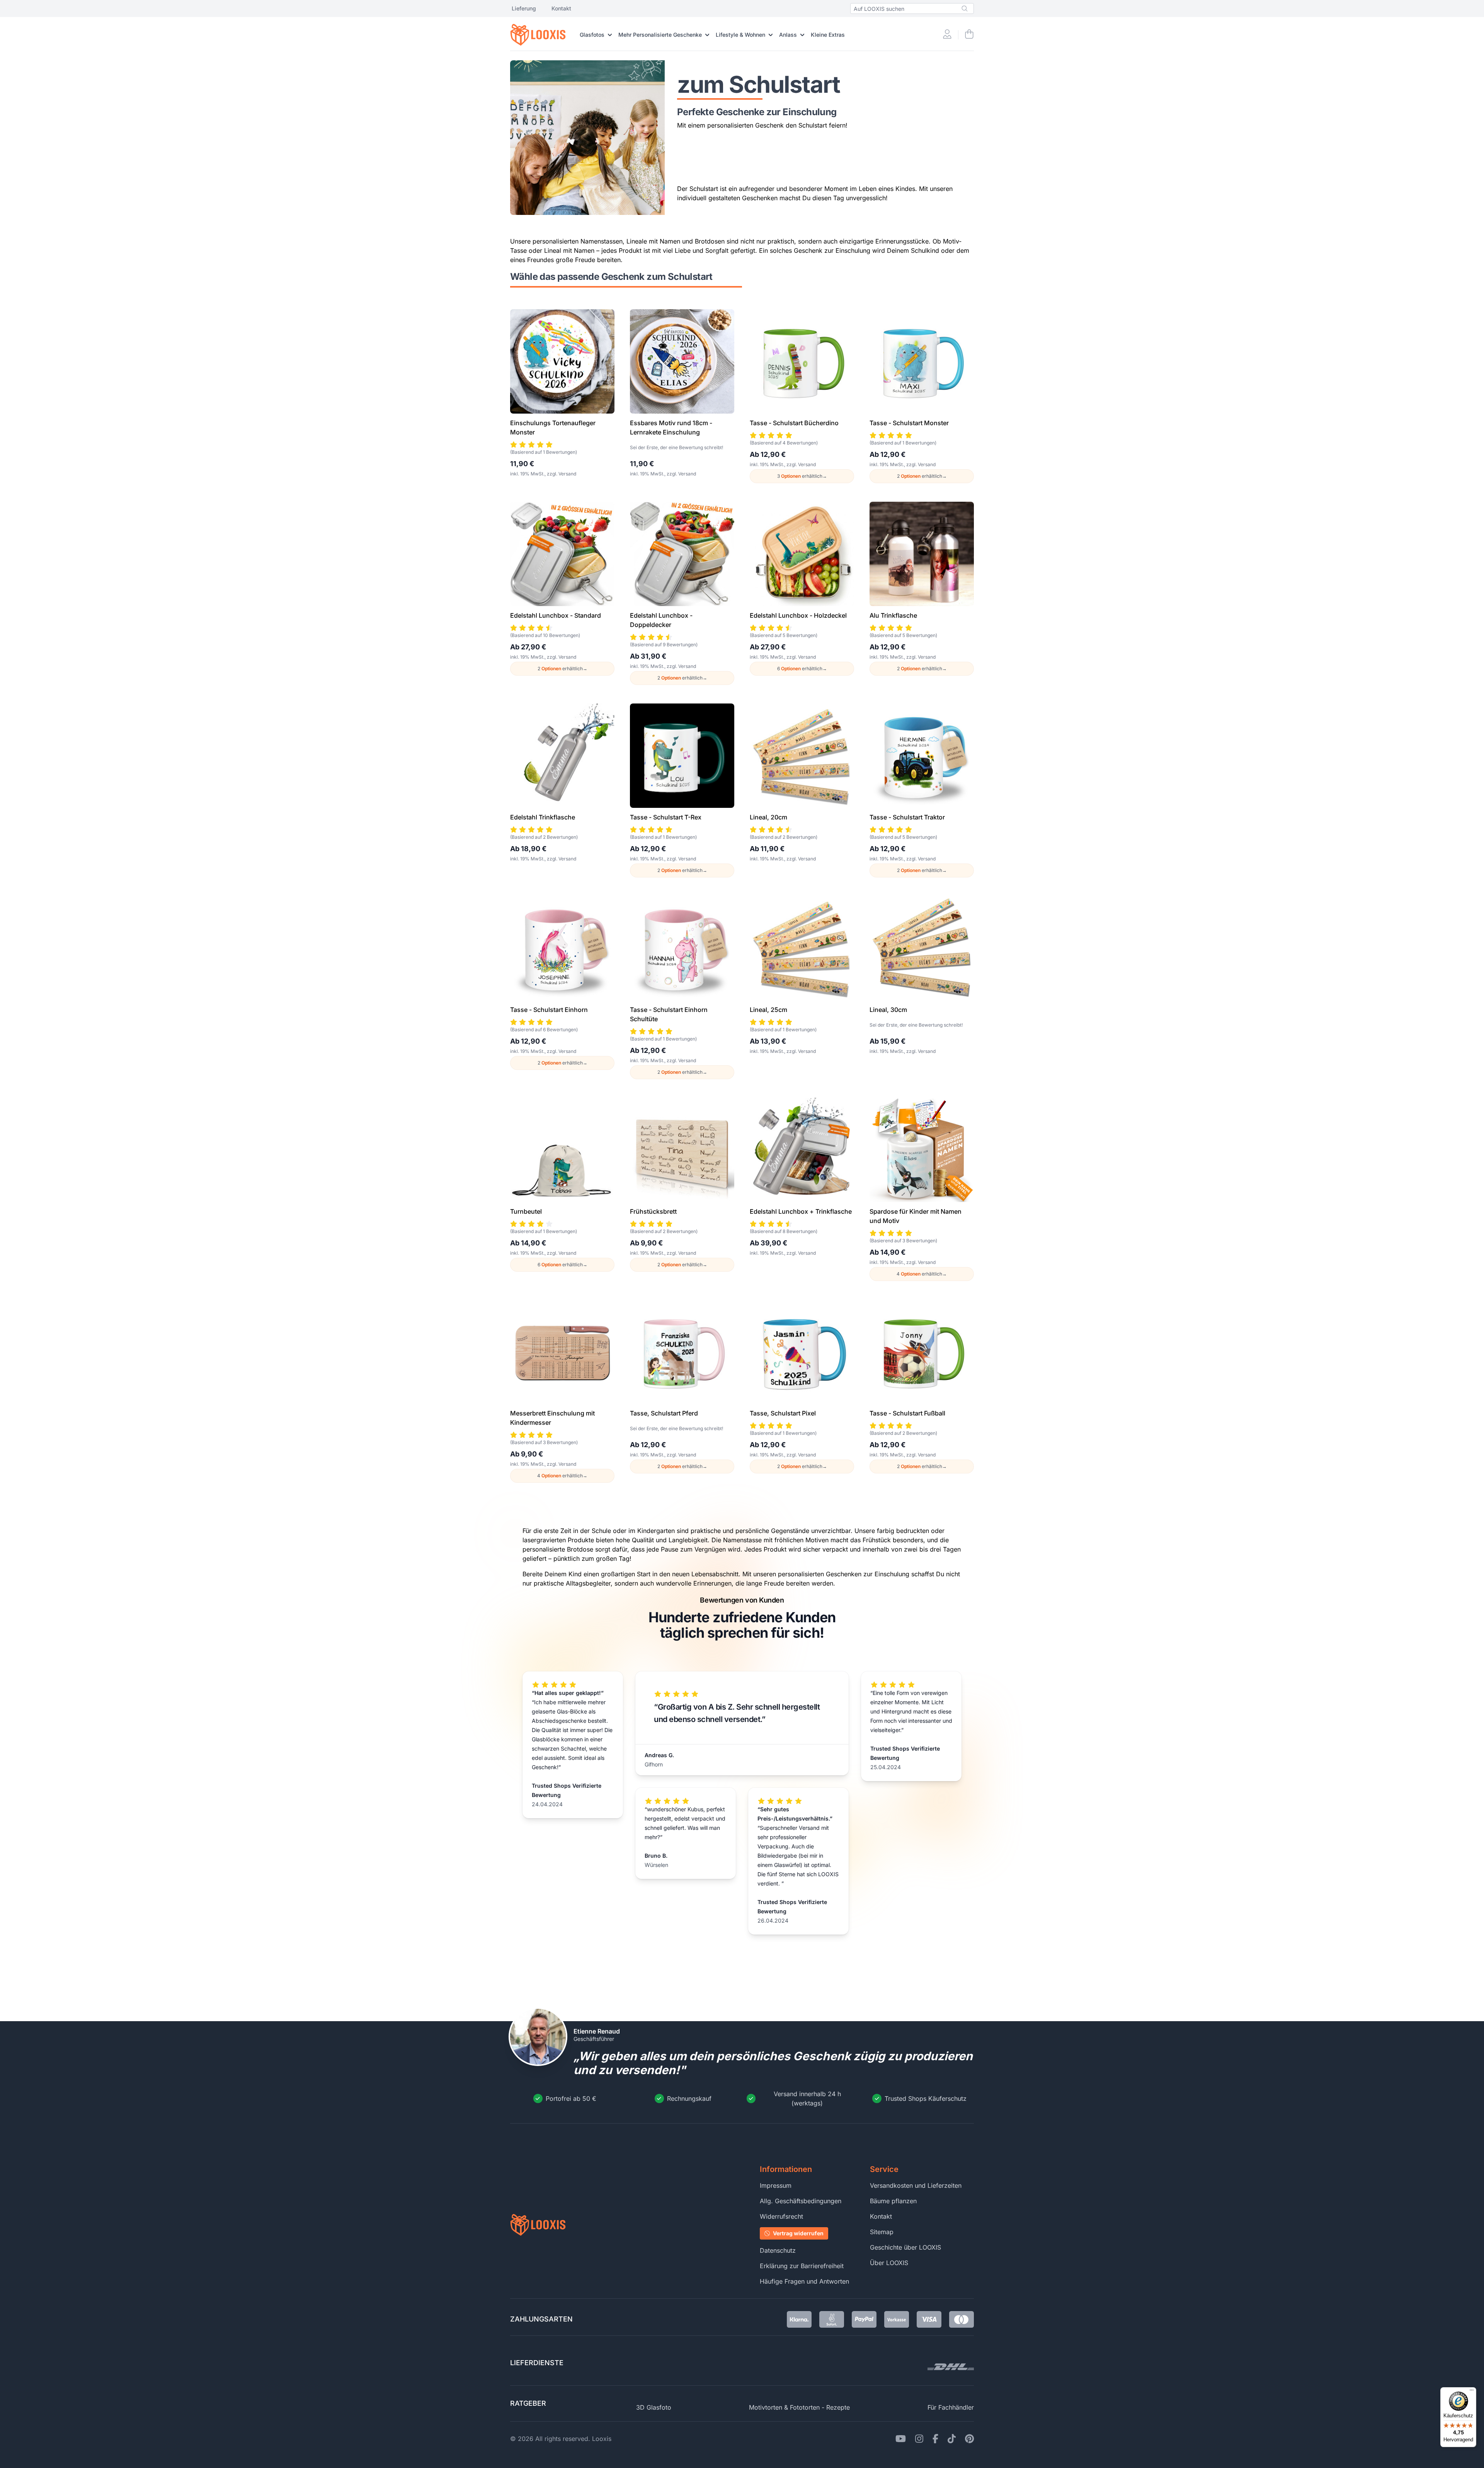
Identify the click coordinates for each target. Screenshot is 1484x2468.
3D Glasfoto (654, 2407)
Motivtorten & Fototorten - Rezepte (799, 2407)
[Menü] (1472, 2392)
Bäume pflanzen (893, 2201)
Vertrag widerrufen (798, 2233)
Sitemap (882, 2232)
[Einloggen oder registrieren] (947, 35)
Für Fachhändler (951, 2407)
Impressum (776, 2185)
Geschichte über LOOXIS (905, 2247)
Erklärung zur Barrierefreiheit (802, 2266)
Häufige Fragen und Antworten (804, 2281)
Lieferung (524, 8)
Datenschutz (778, 2250)
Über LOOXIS (889, 2263)
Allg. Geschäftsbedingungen (801, 2201)
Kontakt (561, 8)
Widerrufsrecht (781, 2216)
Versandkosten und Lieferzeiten (916, 2185)
